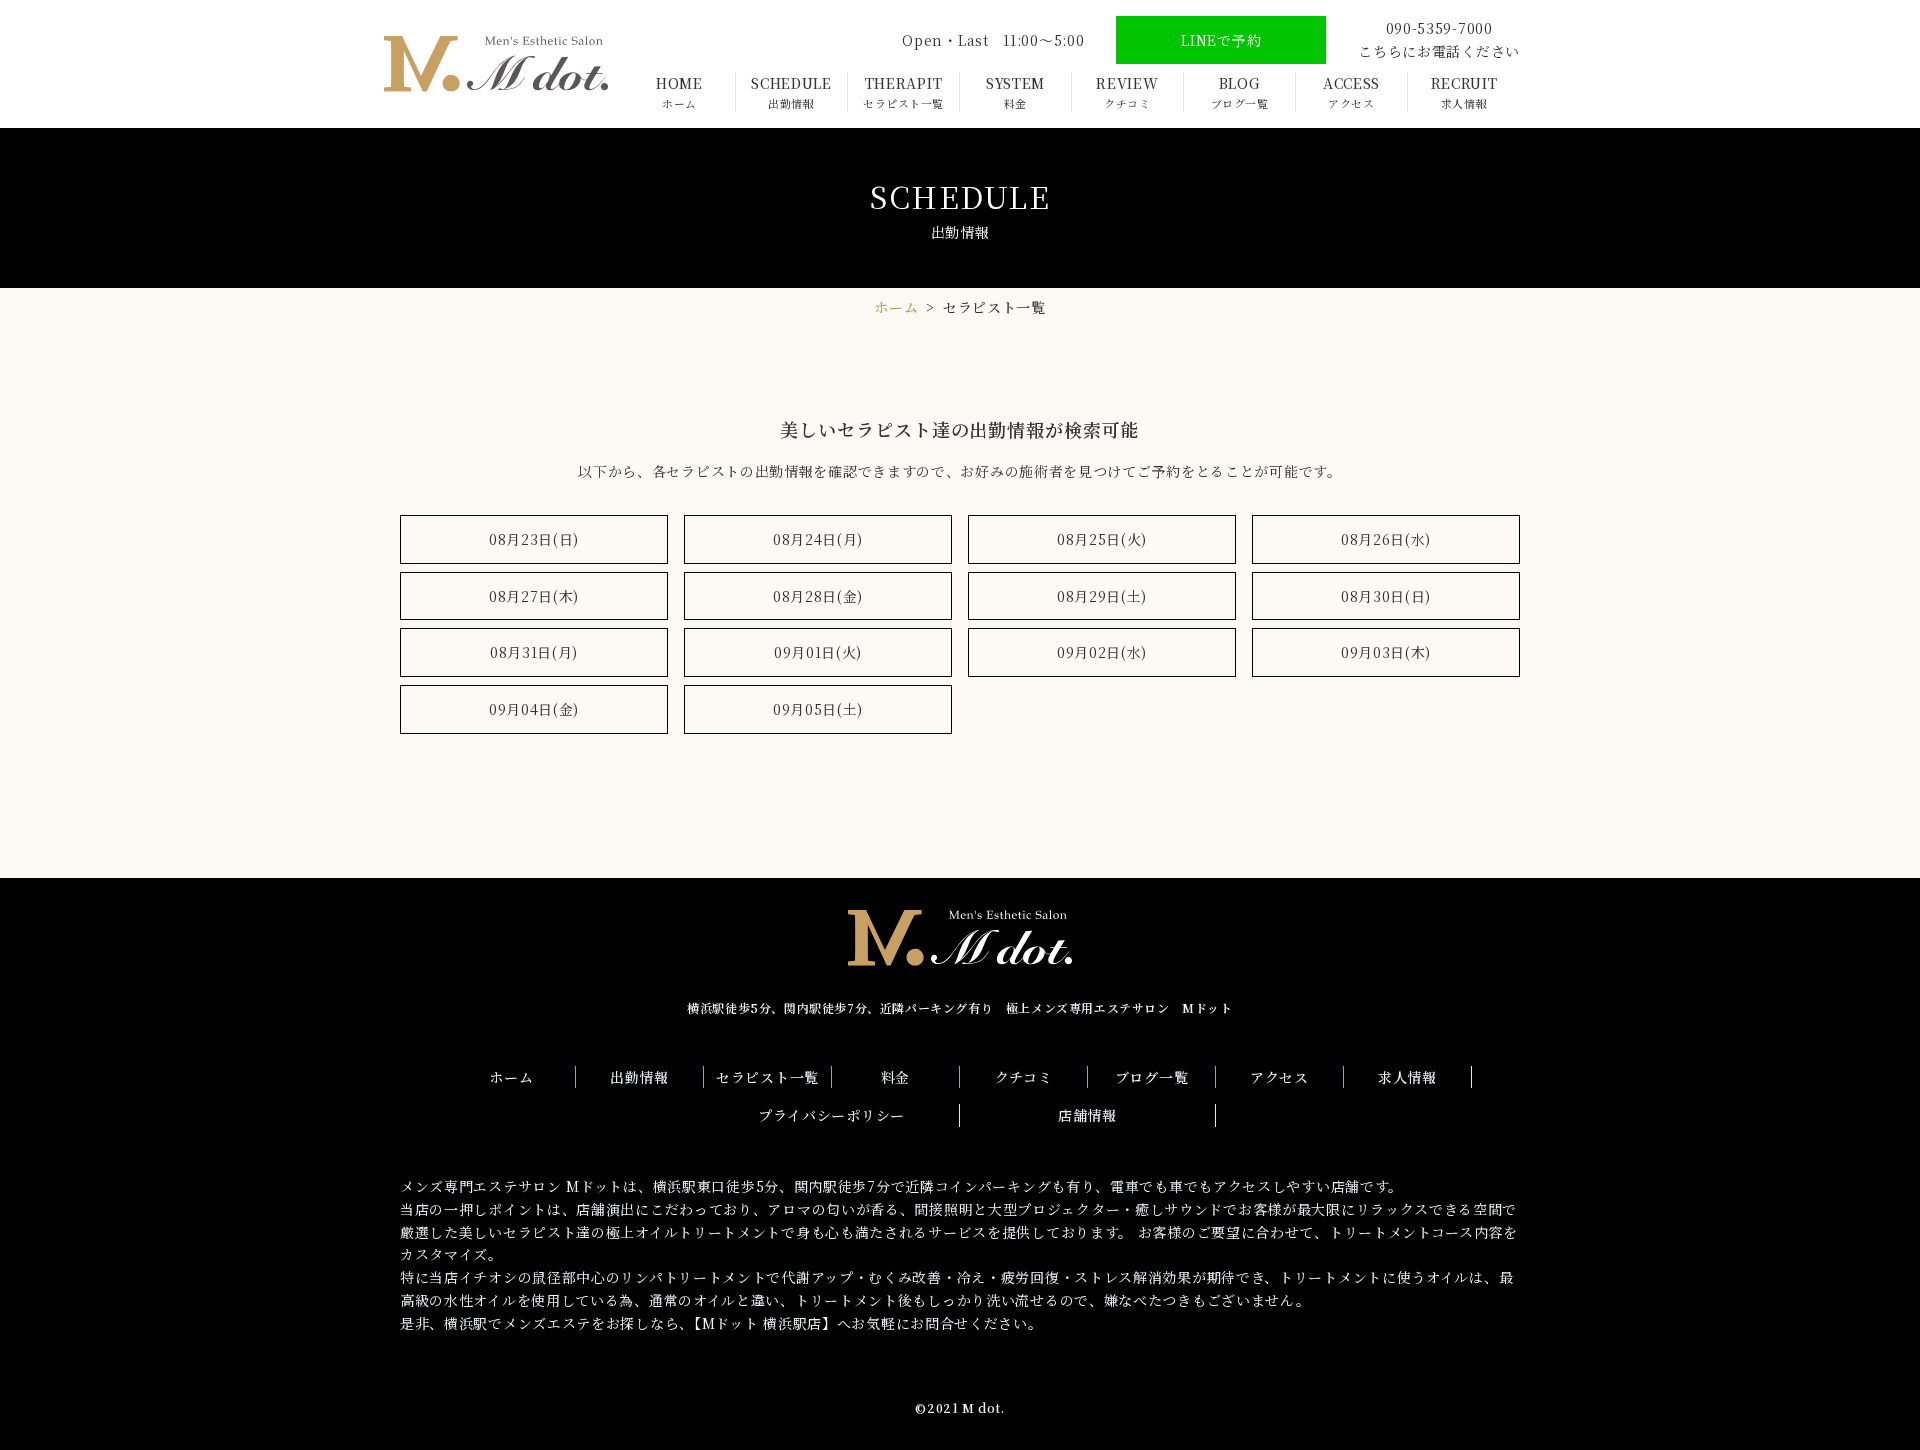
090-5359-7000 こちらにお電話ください (1439, 39)
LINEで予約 (1221, 40)
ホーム (896, 307)
